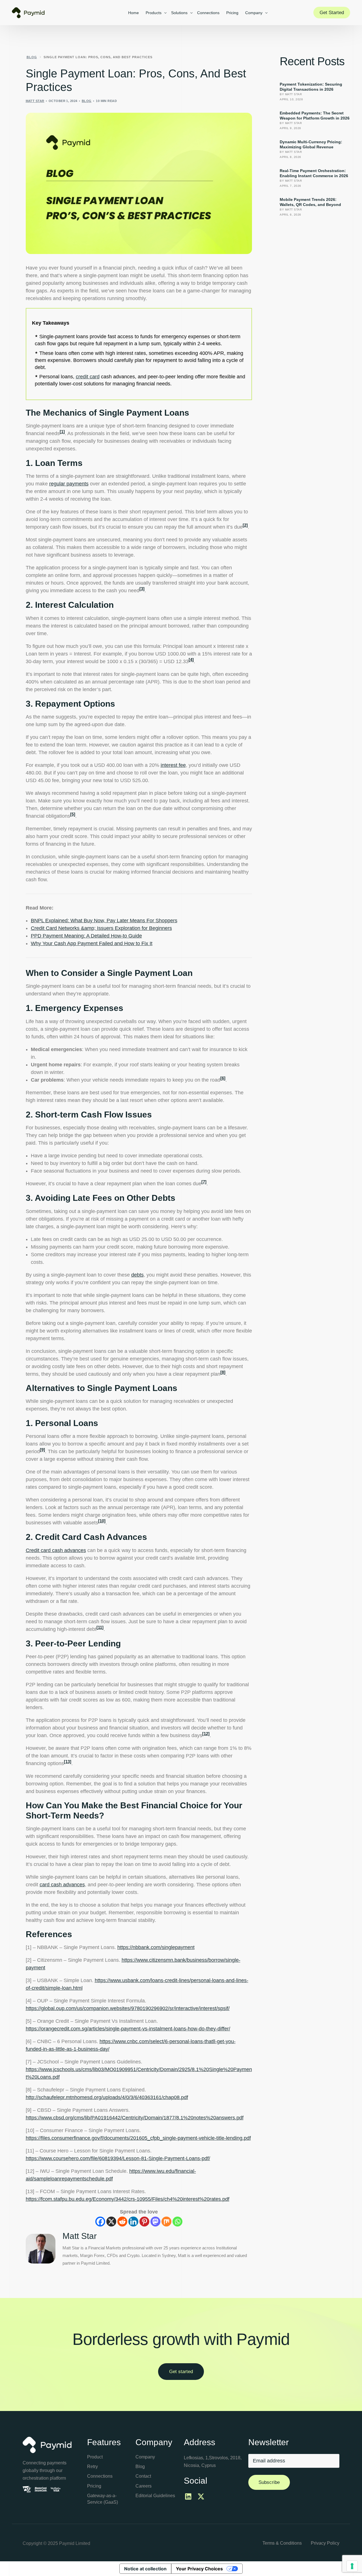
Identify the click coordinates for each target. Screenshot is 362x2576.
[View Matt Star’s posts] (41, 2249)
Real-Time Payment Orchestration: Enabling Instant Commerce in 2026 (314, 173)
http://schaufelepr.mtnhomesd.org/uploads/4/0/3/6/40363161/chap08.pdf (107, 2097)
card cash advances (62, 1885)
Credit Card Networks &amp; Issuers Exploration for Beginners (101, 928)
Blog (87, 101)
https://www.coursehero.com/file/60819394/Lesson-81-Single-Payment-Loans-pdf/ (118, 2158)
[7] (204, 1182)
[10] (102, 1521)
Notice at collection (145, 2569)
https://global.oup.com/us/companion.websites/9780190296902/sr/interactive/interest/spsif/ (128, 2008)
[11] (100, 1627)
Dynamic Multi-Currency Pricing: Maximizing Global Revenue (311, 144)
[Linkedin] (133, 2222)
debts (137, 1275)
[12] (206, 1734)
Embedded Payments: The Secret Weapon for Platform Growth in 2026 (315, 116)
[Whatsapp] (177, 2222)
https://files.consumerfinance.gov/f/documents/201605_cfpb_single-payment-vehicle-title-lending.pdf (138, 2138)
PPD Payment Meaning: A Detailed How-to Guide (86, 936)
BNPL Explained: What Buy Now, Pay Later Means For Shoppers (104, 921)
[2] (245, 525)
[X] (111, 2222)
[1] (62, 432)
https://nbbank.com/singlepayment (156, 1947)
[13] (68, 1762)
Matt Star (35, 101)
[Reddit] (122, 2222)
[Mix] (166, 2222)
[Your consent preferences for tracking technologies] (352, 2566)
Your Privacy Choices (199, 2569)
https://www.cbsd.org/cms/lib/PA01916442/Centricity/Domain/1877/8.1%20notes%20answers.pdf (135, 2118)
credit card (88, 377)
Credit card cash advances (56, 1550)
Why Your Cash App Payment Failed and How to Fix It (92, 943)
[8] (223, 1372)
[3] (142, 589)
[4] (191, 660)
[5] (73, 814)
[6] (223, 1078)
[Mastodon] (155, 2222)
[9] (42, 1450)
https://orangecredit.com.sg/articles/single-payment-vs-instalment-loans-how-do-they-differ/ (128, 2029)
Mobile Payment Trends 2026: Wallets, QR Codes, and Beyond (310, 202)
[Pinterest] (144, 2222)
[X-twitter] (201, 2497)
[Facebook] (100, 2222)
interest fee (173, 765)
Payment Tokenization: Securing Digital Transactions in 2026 (311, 87)
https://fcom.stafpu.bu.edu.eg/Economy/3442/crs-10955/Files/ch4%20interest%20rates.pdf (128, 2199)
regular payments (69, 484)
